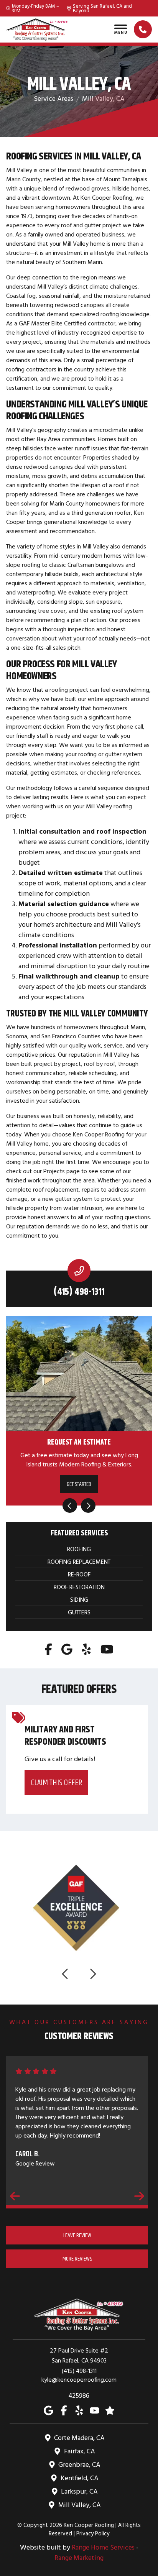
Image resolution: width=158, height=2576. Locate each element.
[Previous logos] (66, 1974)
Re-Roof (79, 1574)
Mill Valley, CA (80, 2505)
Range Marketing (79, 2557)
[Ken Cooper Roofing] (37, 30)
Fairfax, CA (80, 2451)
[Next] (88, 1506)
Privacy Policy (93, 2533)
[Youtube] (107, 1649)
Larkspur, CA (79, 2491)
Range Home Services (103, 2547)
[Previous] (70, 1506)
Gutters (79, 1612)
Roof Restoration (79, 1587)
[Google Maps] (67, 1649)
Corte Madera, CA (79, 2437)
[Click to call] (143, 29)
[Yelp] (86, 1649)
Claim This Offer (57, 1782)
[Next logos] (92, 1974)
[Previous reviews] (15, 2196)
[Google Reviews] (110, 2410)
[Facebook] (49, 1649)
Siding (79, 1599)
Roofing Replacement (79, 1561)
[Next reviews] (139, 2196)
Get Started (79, 1484)
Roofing (79, 1549)
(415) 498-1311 (79, 1292)
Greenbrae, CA (79, 2464)
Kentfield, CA (80, 2478)
